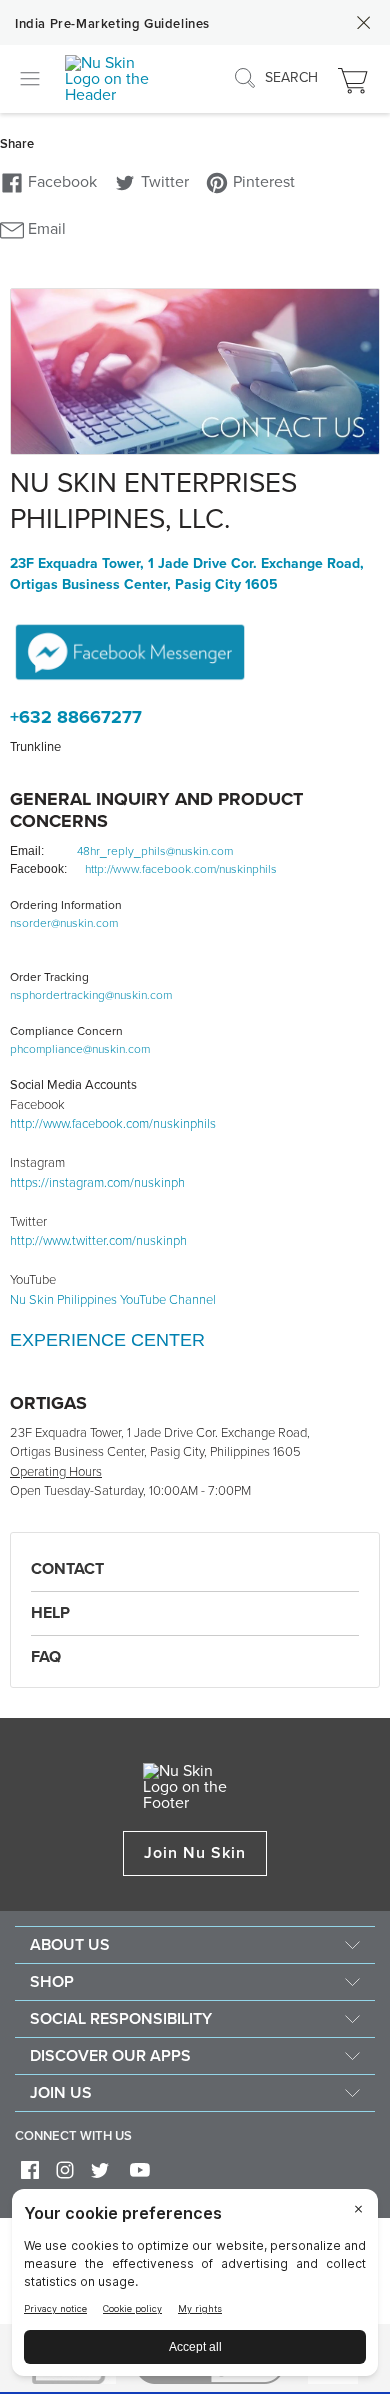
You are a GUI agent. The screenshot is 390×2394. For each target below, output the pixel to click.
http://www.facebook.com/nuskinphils (181, 869)
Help (50, 1613)
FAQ (46, 1657)
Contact (67, 1569)
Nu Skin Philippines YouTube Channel (113, 1300)
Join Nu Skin (195, 1853)
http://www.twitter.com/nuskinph (98, 1241)
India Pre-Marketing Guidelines (112, 24)
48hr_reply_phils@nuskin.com (155, 851)
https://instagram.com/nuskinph (97, 1183)
